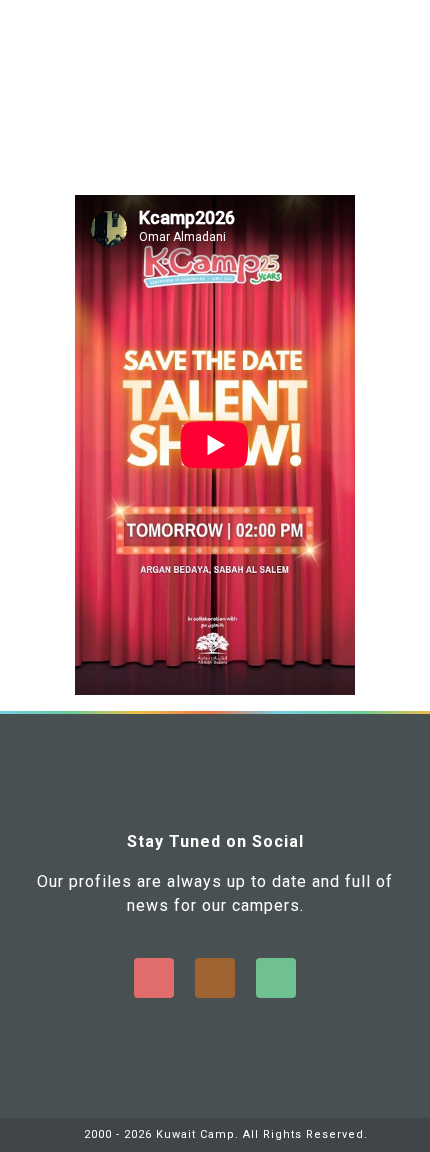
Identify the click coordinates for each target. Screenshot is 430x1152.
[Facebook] (154, 978)
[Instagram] (215, 978)
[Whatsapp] (276, 978)
